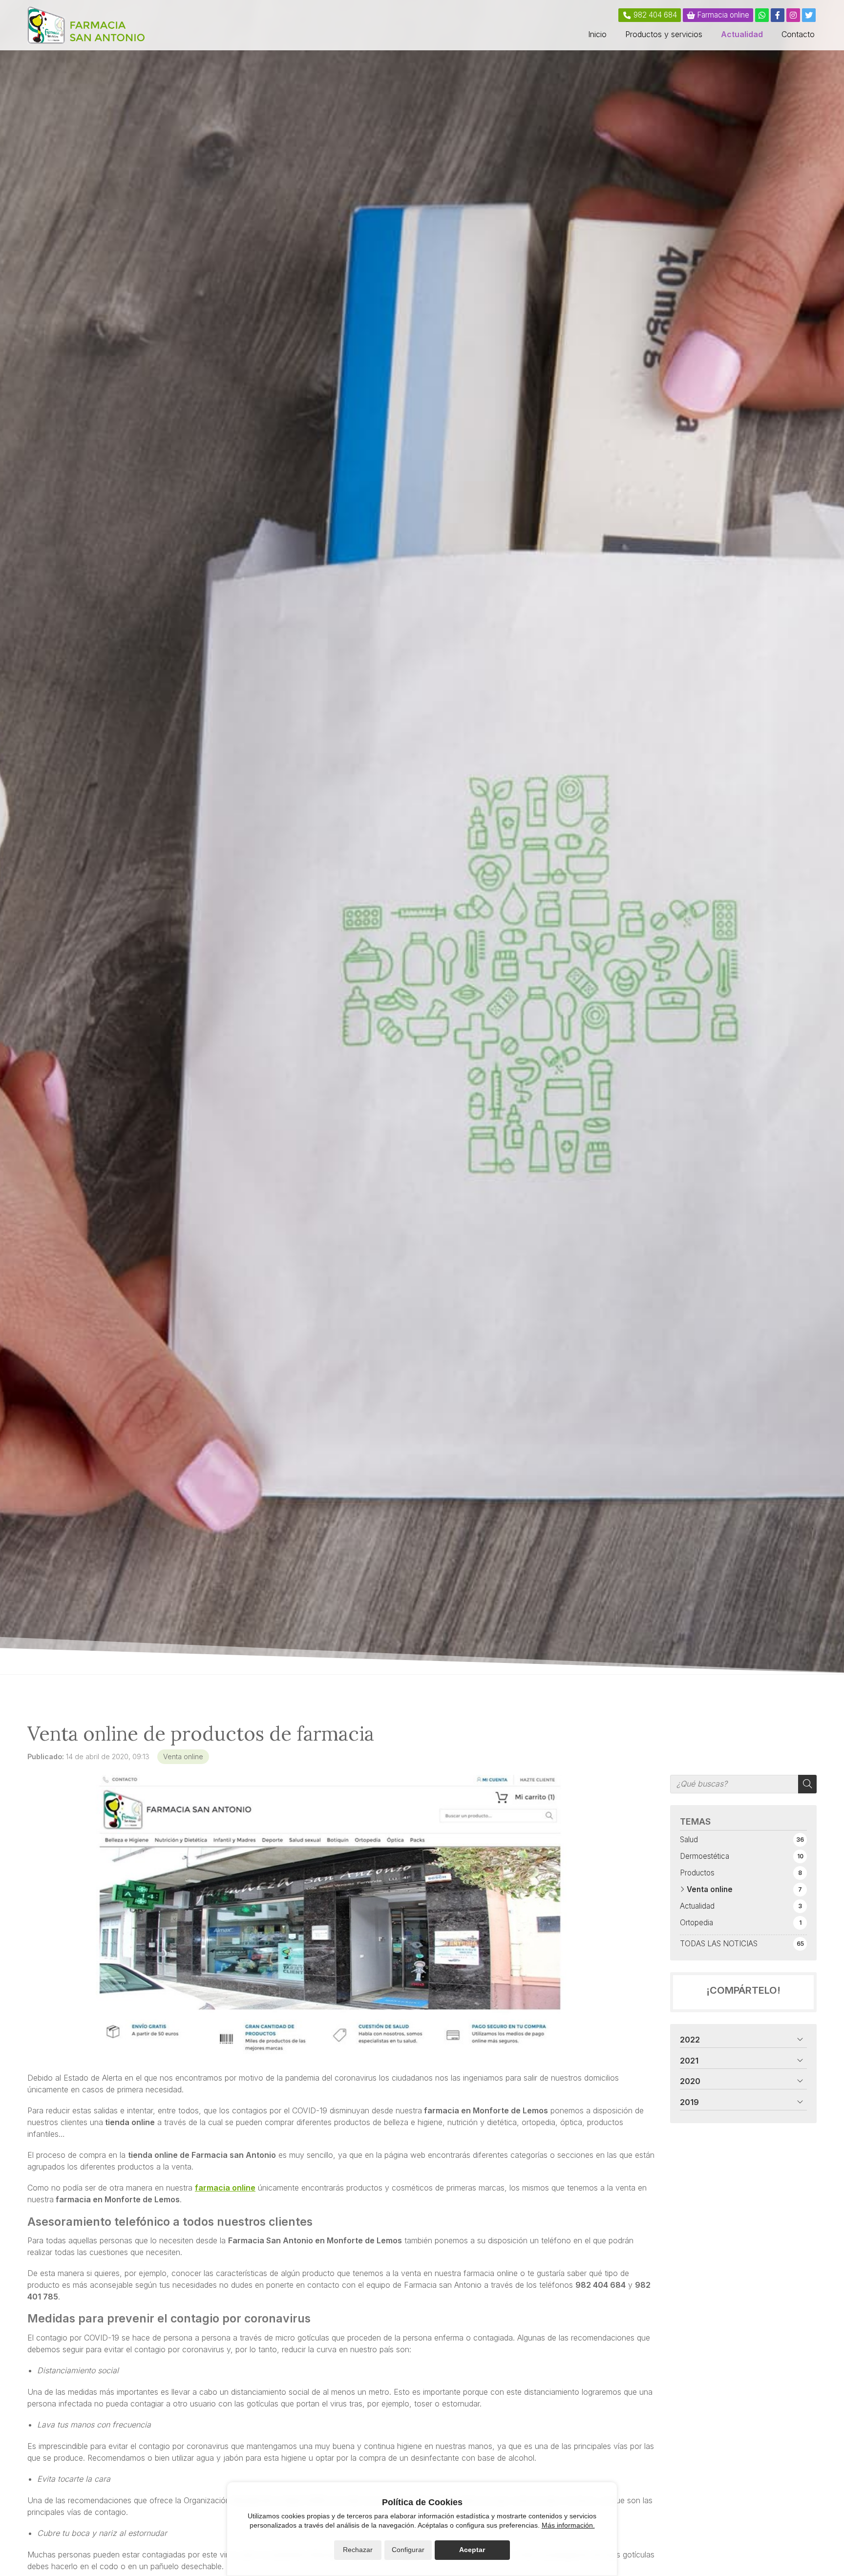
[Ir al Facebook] (778, 15)
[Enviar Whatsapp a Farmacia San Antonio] (762, 15)
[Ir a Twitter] (809, 15)
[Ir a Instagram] (793, 15)
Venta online (183, 1756)
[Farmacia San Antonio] (86, 25)
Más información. (568, 2525)
